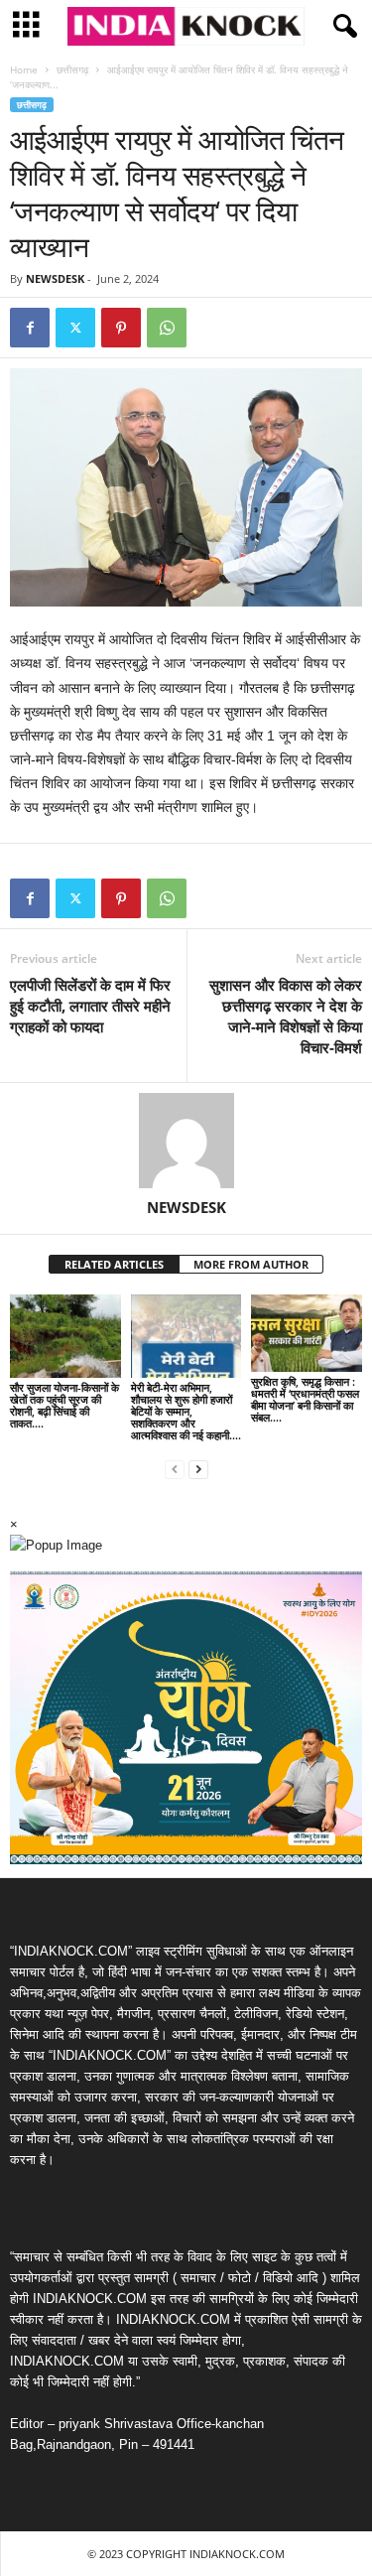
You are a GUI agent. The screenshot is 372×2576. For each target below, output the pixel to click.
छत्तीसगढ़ (72, 69)
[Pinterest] (121, 328)
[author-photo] (186, 1141)
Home (24, 69)
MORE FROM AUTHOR (251, 1264)
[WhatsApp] (167, 328)
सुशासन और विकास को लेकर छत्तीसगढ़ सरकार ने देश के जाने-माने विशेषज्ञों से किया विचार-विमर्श (286, 1016)
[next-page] (198, 1469)
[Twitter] (75, 328)
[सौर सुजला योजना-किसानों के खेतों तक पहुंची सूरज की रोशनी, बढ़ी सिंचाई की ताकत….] (65, 1336)
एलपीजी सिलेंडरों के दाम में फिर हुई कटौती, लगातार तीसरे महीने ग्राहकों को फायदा (90, 1006)
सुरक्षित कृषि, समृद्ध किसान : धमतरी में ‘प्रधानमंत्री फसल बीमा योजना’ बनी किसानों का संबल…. (305, 1399)
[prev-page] (175, 1469)
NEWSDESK (55, 278)
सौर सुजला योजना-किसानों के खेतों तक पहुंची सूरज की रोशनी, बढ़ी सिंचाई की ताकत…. (64, 1405)
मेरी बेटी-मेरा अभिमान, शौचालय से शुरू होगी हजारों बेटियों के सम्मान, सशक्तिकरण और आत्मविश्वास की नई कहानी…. (186, 1411)
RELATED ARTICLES (114, 1264)
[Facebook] (30, 328)
